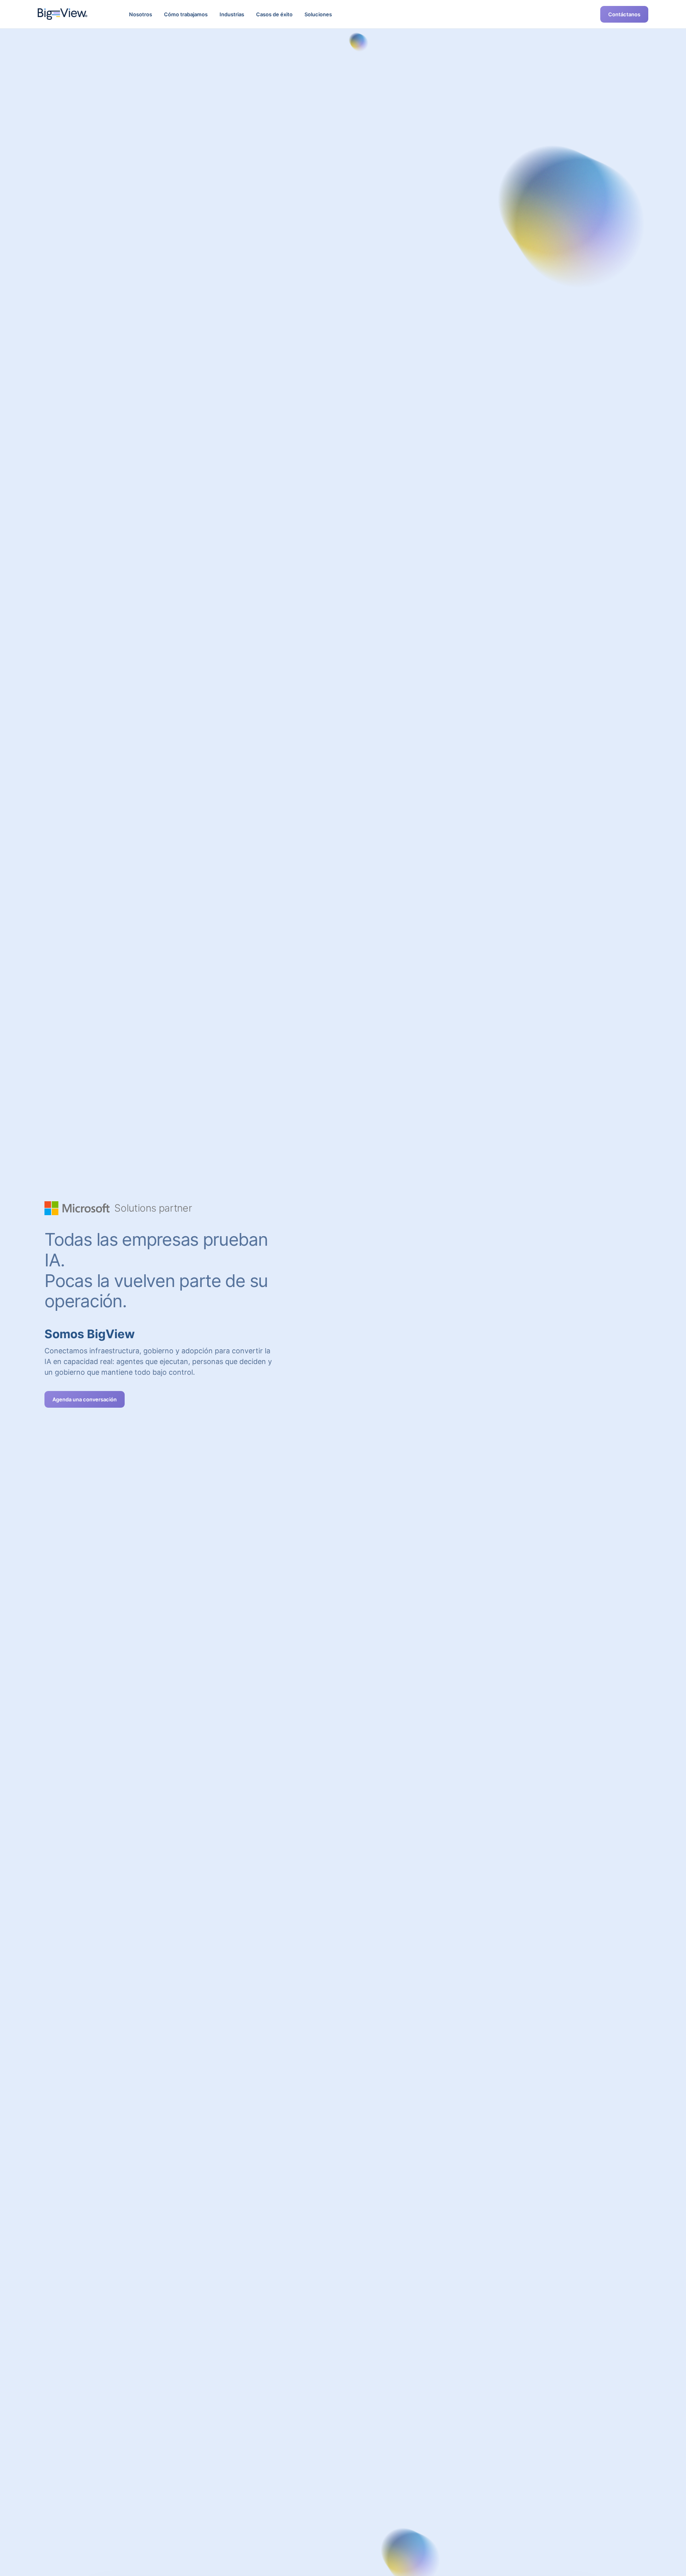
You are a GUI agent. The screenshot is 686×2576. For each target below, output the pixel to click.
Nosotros (141, 14)
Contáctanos (624, 14)
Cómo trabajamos (186, 14)
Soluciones (318, 14)
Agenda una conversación (85, 1399)
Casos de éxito (274, 14)
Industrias (232, 14)
